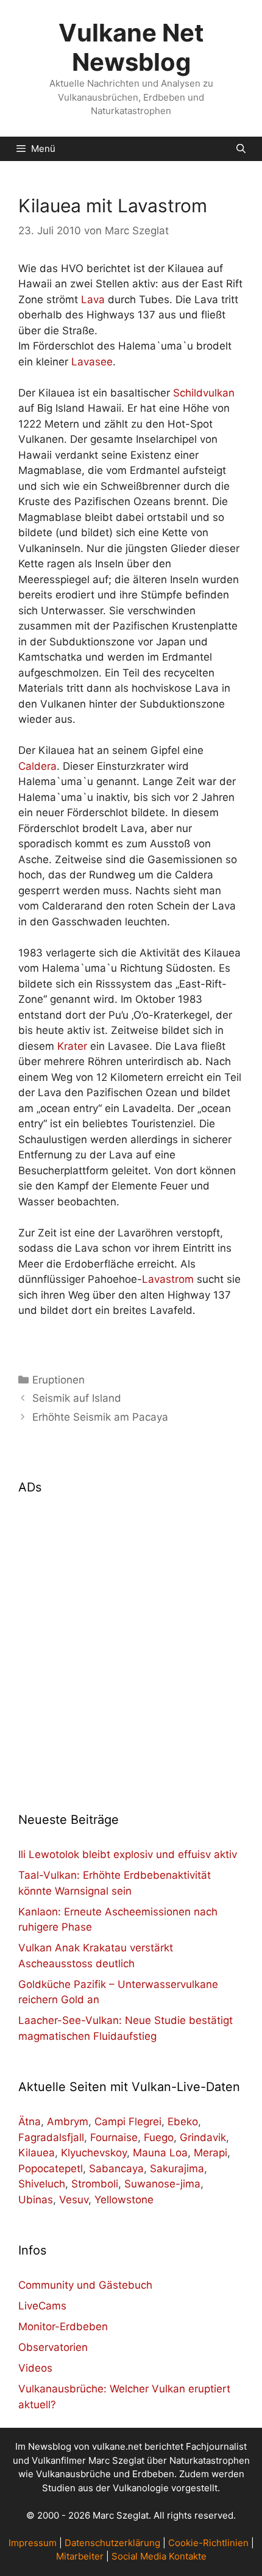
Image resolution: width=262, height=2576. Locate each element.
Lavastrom (168, 1279)
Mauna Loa (160, 2153)
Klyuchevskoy (94, 2153)
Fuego (159, 2137)
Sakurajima (177, 2169)
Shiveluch (42, 2184)
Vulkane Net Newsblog (131, 47)
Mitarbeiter (80, 2556)
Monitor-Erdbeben (63, 2327)
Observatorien (53, 2347)
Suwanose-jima (162, 2184)
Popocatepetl (51, 2169)
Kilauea (37, 2153)
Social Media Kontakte (159, 2556)
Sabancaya (116, 2169)
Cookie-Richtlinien (208, 2543)
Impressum (33, 2543)
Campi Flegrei (128, 2122)
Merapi (211, 2153)
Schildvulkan (204, 393)
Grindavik (203, 2137)
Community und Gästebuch (85, 2285)
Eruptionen (58, 1380)
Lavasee (92, 362)
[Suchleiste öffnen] (241, 149)
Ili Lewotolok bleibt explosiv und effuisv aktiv (128, 1854)
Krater (72, 1046)
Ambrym (68, 2122)
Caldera (37, 766)
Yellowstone (124, 2200)
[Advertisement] (131, 1646)
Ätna (30, 2122)
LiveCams (42, 2306)
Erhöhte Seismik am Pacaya (100, 1417)
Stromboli (95, 2184)
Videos (35, 2368)
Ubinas (36, 2200)
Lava (93, 300)
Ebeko (183, 2122)
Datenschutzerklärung (112, 2543)
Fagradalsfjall (51, 2137)
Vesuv (74, 2200)
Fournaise (114, 2137)
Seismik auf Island (77, 1398)
